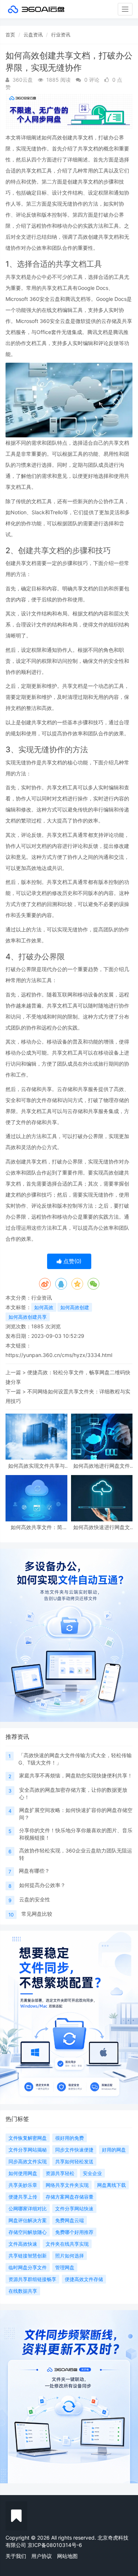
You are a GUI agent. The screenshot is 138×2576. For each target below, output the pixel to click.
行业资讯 (61, 35)
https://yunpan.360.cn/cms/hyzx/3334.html (59, 1355)
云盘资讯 (33, 35)
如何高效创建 (75, 1307)
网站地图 (67, 2556)
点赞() (72, 1261)
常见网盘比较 (37, 1914)
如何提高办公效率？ (42, 1885)
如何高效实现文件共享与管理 (36, 1466)
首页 (10, 35)
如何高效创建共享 (28, 1317)
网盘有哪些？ (34, 1871)
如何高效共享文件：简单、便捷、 (36, 1527)
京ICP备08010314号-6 (55, 2545)
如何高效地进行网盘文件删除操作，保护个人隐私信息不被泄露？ (102, 1466)
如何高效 (44, 1307)
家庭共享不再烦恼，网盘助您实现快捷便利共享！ (76, 1775)
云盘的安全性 (35, 1899)
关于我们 (16, 2556)
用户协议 (42, 2556)
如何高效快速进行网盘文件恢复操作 (102, 1527)
